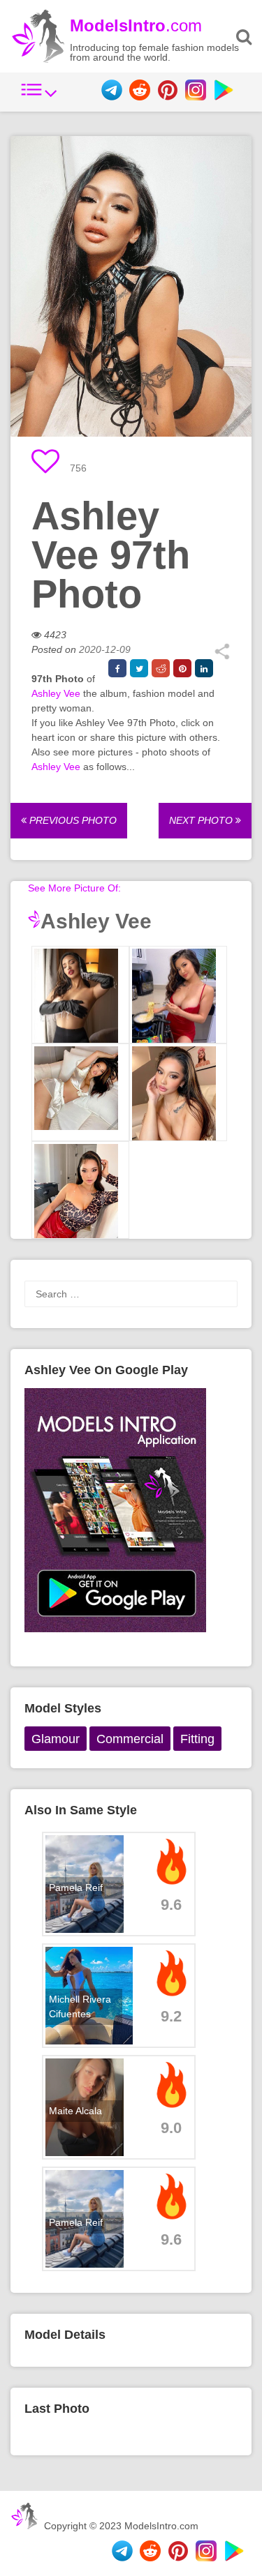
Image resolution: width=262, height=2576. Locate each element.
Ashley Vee (56, 693)
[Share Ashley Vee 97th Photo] (222, 656)
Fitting (197, 1739)
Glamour (56, 1739)
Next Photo (202, 820)
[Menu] (39, 97)
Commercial (130, 1739)
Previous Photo (72, 820)
